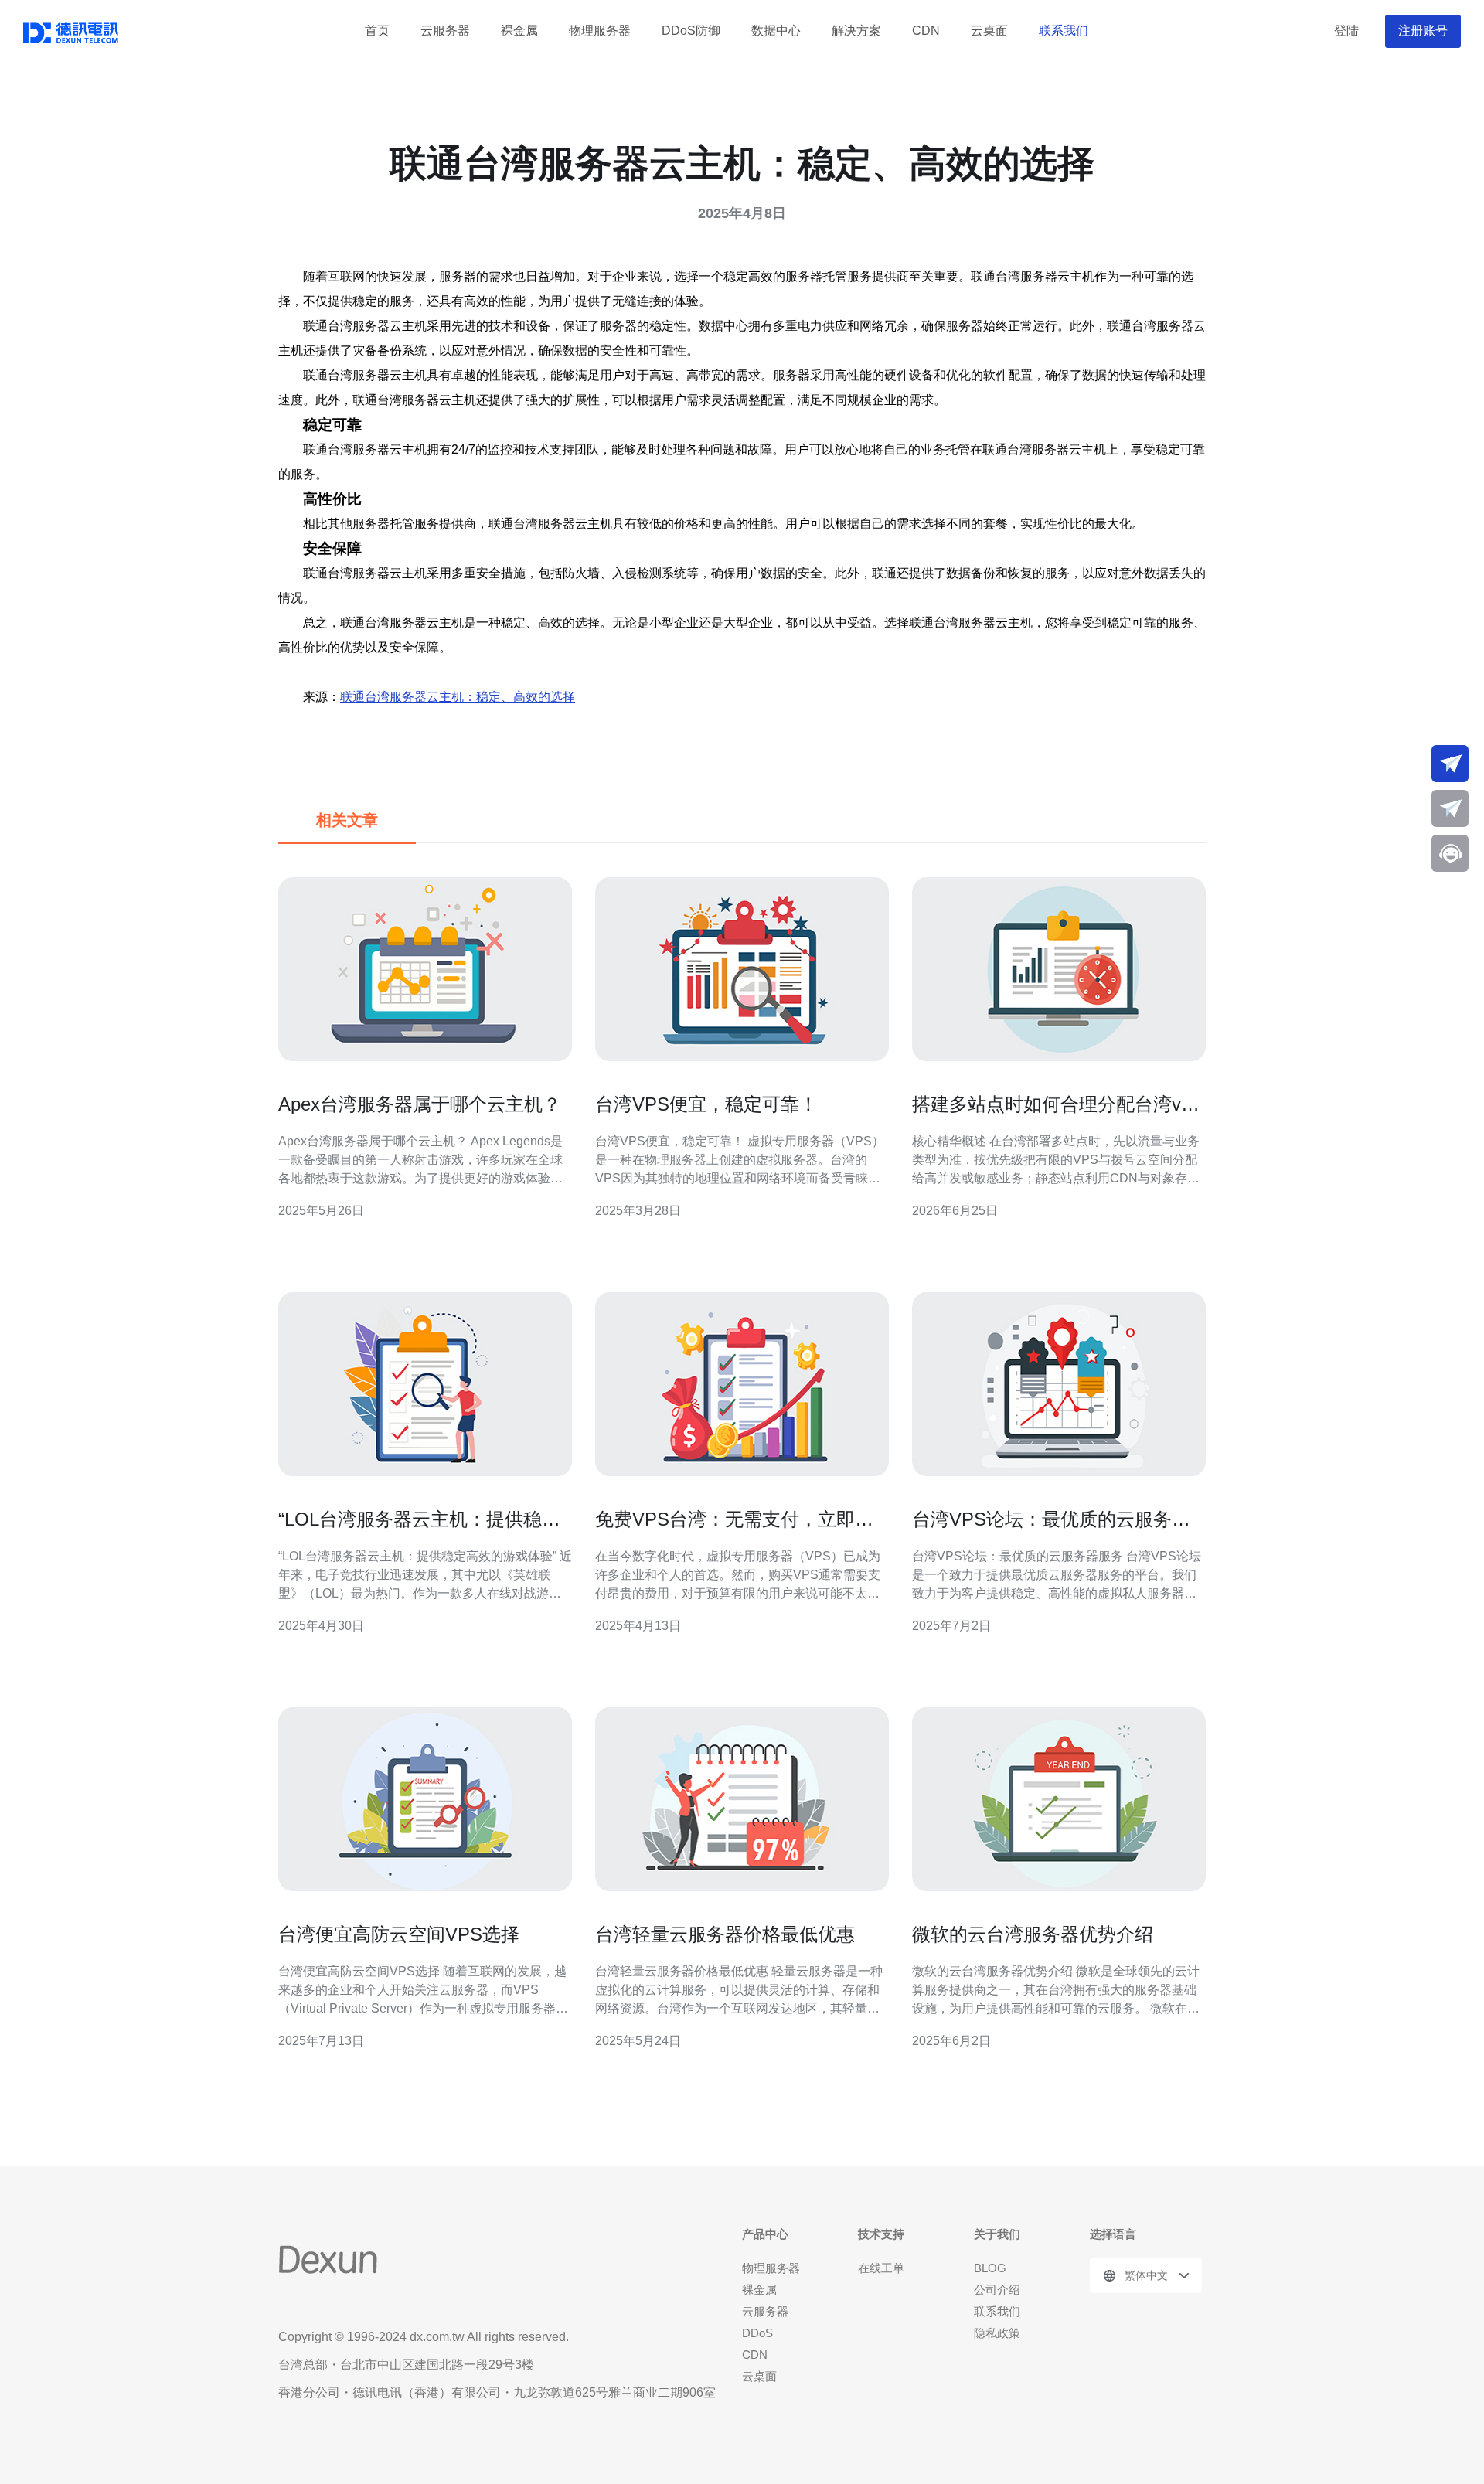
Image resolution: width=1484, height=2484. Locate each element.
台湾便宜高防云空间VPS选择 (399, 1934)
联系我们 (1064, 31)
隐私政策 (997, 2333)
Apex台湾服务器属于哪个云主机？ (420, 1104)
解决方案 (856, 31)
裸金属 (519, 31)
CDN (926, 31)
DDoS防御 (691, 31)
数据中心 (776, 31)
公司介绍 (997, 2290)
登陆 (1346, 31)
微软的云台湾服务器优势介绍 (1033, 1934)
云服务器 (445, 31)
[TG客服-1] (1450, 764)
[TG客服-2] (1450, 808)
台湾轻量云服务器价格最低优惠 (725, 1934)
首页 (377, 31)
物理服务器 (600, 31)
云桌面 (989, 31)
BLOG (990, 2268)
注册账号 (1423, 31)
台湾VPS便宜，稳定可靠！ (706, 1104)
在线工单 (881, 2268)
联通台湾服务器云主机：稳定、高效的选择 (458, 697)
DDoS (757, 2333)
